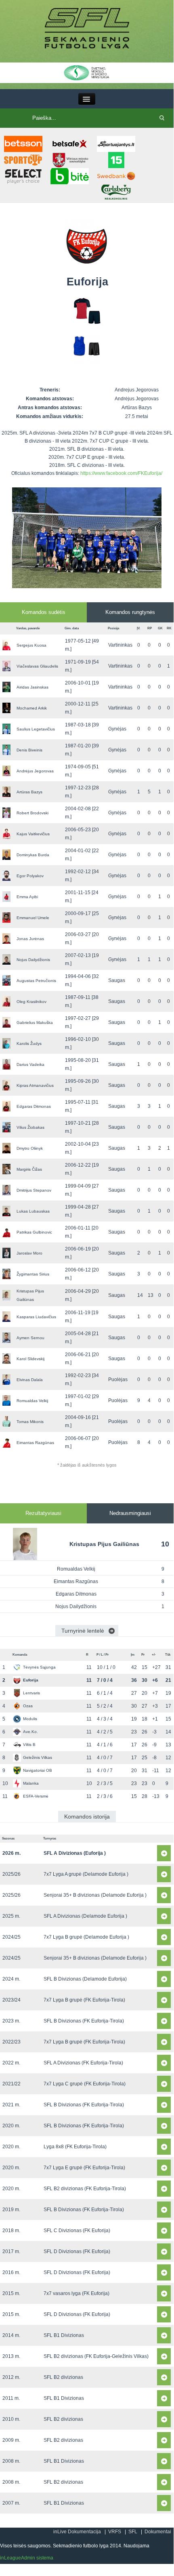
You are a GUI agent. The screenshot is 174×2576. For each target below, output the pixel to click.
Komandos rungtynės (130, 612)
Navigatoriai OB (38, 1770)
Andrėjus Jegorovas (35, 771)
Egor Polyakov (30, 876)
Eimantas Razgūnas (35, 1443)
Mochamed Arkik (32, 708)
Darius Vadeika (30, 1064)
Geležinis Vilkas (38, 1757)
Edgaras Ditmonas (34, 1106)
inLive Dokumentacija (77, 2532)
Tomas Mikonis (30, 1422)
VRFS (115, 2532)
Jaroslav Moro (29, 1253)
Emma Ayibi (27, 897)
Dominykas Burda (33, 855)
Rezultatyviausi (43, 1513)
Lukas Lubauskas (33, 1211)
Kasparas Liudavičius (36, 1317)
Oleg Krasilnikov (31, 1002)
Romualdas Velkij (32, 1401)
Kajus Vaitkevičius (33, 834)
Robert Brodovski (32, 813)
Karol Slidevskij (30, 1359)
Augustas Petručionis (36, 981)
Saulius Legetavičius (36, 729)
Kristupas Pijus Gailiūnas (104, 1544)
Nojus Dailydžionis (33, 960)
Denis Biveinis (29, 750)
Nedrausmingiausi (130, 1513)
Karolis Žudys (29, 1044)
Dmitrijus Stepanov (34, 1190)
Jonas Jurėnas (30, 939)
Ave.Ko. (30, 1732)
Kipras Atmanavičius (35, 1085)
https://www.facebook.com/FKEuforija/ (121, 473)
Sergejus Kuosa (31, 645)
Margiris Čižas (29, 1169)
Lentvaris (31, 1693)
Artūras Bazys (29, 792)
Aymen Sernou (30, 1338)
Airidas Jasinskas (32, 687)
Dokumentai (158, 2532)
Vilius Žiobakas (30, 1127)
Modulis (30, 1719)
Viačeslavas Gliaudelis (37, 666)
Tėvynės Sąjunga (39, 1667)
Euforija (31, 1680)
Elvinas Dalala (30, 1380)
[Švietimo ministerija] (87, 72)
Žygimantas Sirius (33, 1274)
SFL (133, 2532)
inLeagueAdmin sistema (27, 2558)
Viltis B (29, 1745)
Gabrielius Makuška (35, 1023)
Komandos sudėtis (44, 612)
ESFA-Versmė (36, 1796)
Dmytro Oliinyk (30, 1148)
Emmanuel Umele (33, 918)
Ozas (28, 1706)
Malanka (31, 1783)
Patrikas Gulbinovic (34, 1232)
